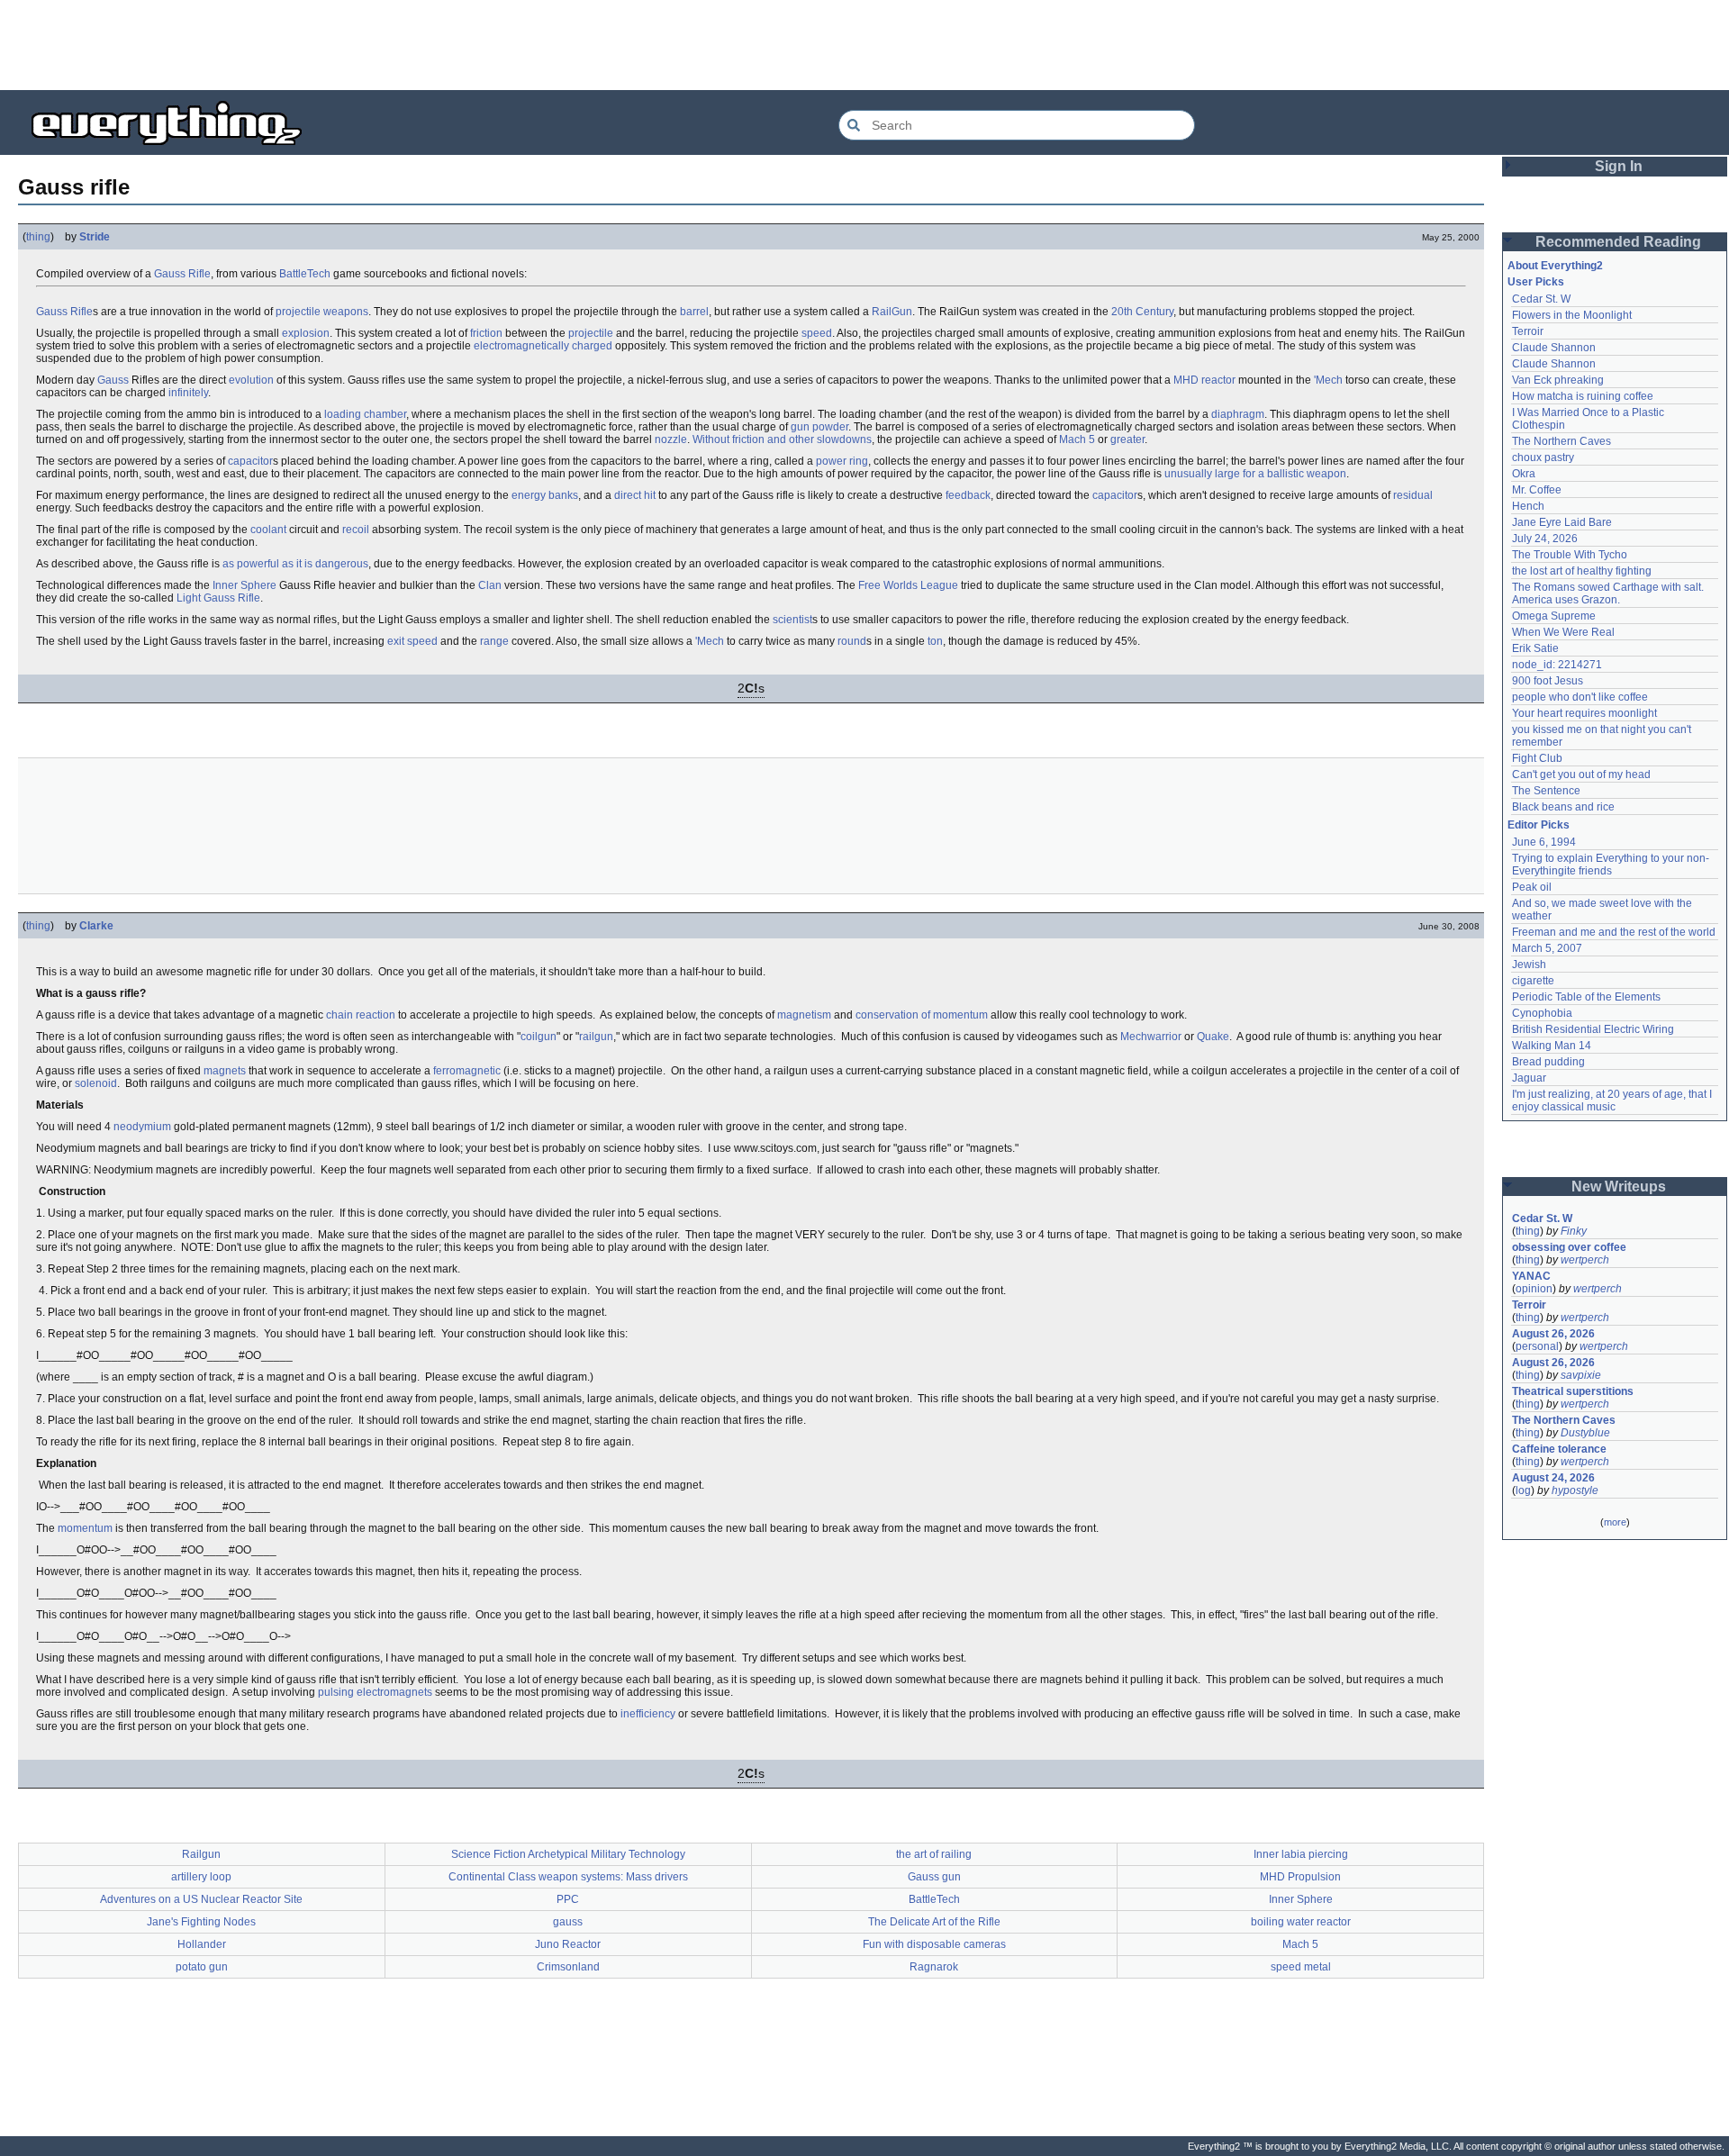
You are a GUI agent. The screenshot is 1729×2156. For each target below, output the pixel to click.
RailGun (892, 312)
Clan (490, 585)
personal (1537, 1346)
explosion (306, 333)
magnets (225, 1071)
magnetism (804, 1015)
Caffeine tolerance (1559, 1449)
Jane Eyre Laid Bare (1562, 522)
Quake (1213, 1037)
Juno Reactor (568, 1944)
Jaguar (1529, 1078)
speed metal (1301, 1967)
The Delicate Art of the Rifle (934, 1922)
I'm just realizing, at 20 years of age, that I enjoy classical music (1613, 1101)
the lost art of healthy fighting (1582, 571)
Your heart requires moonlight (1584, 713)
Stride (95, 237)
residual (1413, 495)
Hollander (202, 1944)
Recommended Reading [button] (1618, 242)
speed (817, 333)
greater (1127, 439)
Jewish (1529, 965)
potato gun (202, 1967)
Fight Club (1537, 758)
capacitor (250, 461)
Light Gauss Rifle (218, 598)
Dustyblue (1585, 1433)
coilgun (539, 1037)
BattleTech (305, 274)
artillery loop (201, 1877)
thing (38, 237)
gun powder (819, 427)
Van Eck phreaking (1558, 380)
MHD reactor (1204, 380)
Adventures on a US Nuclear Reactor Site (201, 1899)
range (494, 641)
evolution (251, 380)
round (852, 641)
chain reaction (361, 1015)
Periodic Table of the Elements (1586, 997)
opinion (1534, 1289)
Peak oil (1532, 887)
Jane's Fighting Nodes (201, 1922)
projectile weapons (322, 312)
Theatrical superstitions (1573, 1391)
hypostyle (1575, 1490)
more (1615, 1522)
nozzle (671, 439)
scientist (792, 620)
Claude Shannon (1554, 348)
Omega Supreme (1554, 616)
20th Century (1142, 312)
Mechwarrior (1151, 1037)
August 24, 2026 (1553, 1478)
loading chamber (365, 414)
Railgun (201, 1854)
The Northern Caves (1562, 441)
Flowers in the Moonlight (1572, 315)
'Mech (1328, 380)
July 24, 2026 (1545, 539)
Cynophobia (1542, 1013)
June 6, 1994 (1544, 842)
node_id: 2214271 (1557, 665)
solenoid (96, 1083)
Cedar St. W (1541, 299)
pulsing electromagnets (375, 1692)
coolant (268, 530)
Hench (1528, 506)
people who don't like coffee (1580, 697)
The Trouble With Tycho (1570, 555)
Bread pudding (1548, 1062)
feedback (968, 495)
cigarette (1533, 981)
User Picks (1536, 282)
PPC (568, 1899)
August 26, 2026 (1553, 1334)
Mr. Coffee (1537, 490)
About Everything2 (1555, 266)
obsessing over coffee (1569, 1247)
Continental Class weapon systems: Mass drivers (568, 1877)
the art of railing (934, 1854)
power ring (842, 461)
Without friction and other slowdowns (782, 439)
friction (486, 333)
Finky (1574, 1231)
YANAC (1531, 1276)
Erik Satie (1535, 648)
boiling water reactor (1301, 1922)
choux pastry (1543, 457)
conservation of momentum (922, 1015)
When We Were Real (1563, 632)
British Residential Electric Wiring (1593, 1029)
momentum (85, 1528)
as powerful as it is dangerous (295, 564)
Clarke (96, 926)
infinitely (188, 393)
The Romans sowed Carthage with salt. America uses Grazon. (1609, 593)
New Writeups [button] (1619, 1187)
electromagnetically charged (543, 346)
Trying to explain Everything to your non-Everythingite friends (1611, 865)
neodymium (142, 1127)
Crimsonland (568, 1967)
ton (935, 641)
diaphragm (1238, 414)
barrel (694, 312)
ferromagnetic (467, 1071)
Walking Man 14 (1552, 1046)
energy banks (545, 495)
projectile (591, 333)
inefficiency (648, 1714)
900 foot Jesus (1548, 681)
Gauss (113, 380)
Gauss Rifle (182, 274)
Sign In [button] (1619, 166)
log (1523, 1490)
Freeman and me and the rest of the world (1614, 932)
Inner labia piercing (1301, 1854)
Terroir (1528, 331)
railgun (596, 1037)
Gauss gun (934, 1877)
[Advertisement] (864, 45)
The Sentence (1546, 791)
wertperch (1585, 1260)
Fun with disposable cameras (934, 1944)
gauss (568, 1922)
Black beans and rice (1563, 807)
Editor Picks (1539, 825)
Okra (1524, 474)
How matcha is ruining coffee (1583, 396)
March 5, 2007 (1547, 948)
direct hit (635, 495)
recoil (356, 530)
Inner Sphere (244, 585)
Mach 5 (1077, 439)
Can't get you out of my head (1581, 775)
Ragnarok (934, 1967)
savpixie (1581, 1375)
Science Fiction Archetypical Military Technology (568, 1854)
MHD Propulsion (1300, 1877)
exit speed (412, 641)
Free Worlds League (908, 585)
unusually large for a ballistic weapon (1255, 474)
